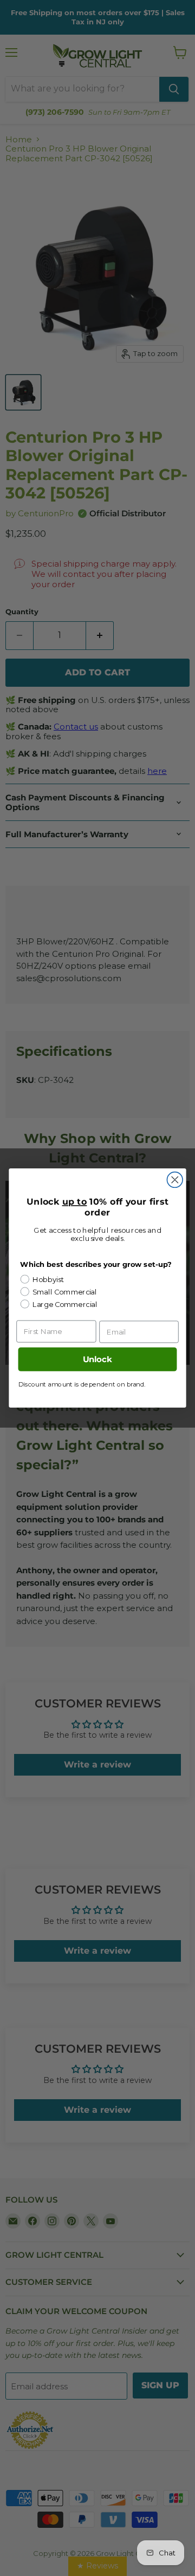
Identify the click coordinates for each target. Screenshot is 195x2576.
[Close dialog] (175, 1180)
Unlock (97, 1359)
